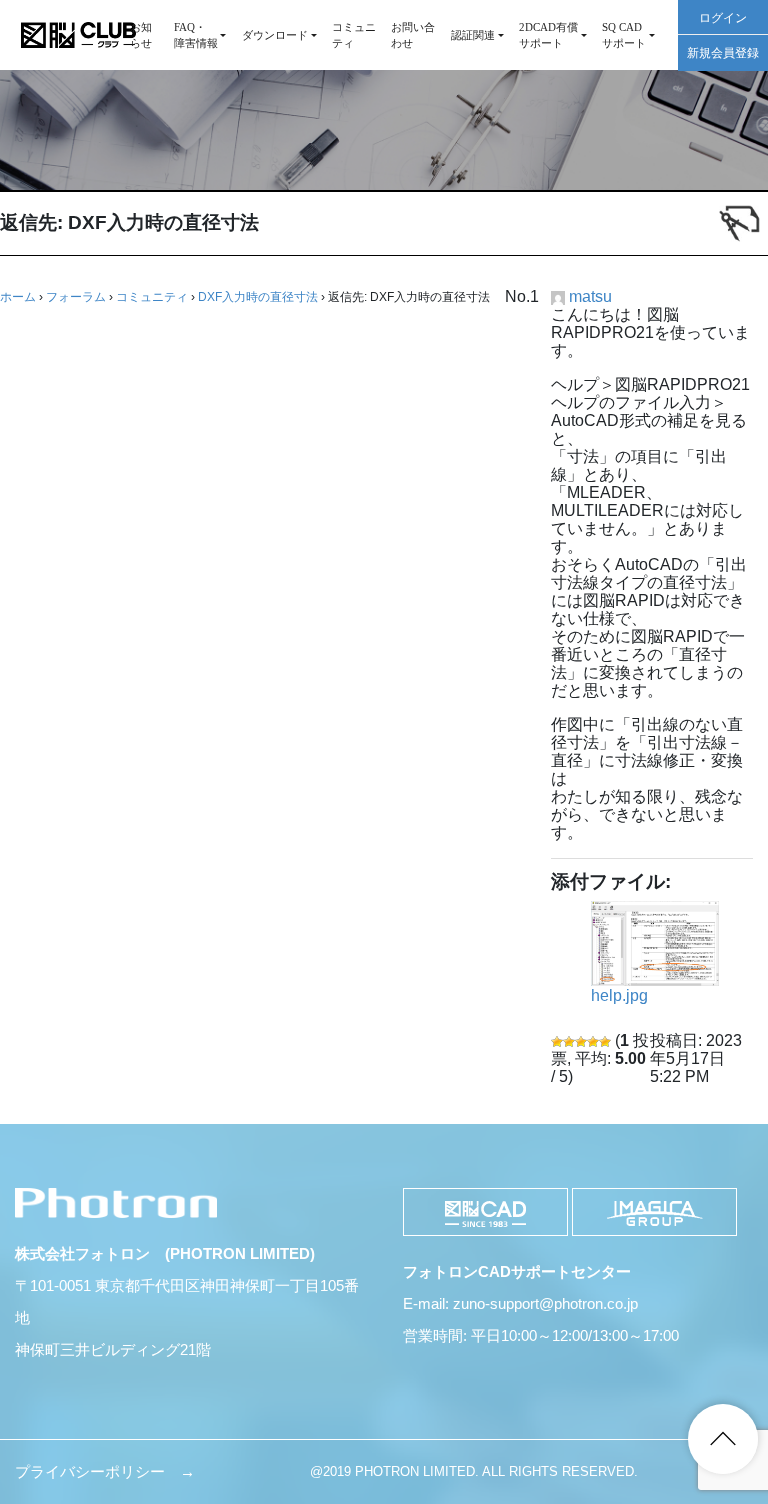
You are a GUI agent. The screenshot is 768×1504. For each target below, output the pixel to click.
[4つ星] (593, 1042)
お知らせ (141, 35)
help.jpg (619, 995)
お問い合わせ (413, 35)
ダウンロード (275, 35)
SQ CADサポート (624, 35)
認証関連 (473, 35)
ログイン (723, 18)
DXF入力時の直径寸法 (258, 297)
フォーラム (76, 297)
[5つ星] (605, 1042)
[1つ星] (557, 1042)
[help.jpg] (655, 943)
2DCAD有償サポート (548, 35)
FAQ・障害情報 (196, 35)
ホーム (18, 297)
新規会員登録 (723, 53)
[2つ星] (569, 1042)
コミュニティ (354, 35)
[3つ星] (581, 1042)
